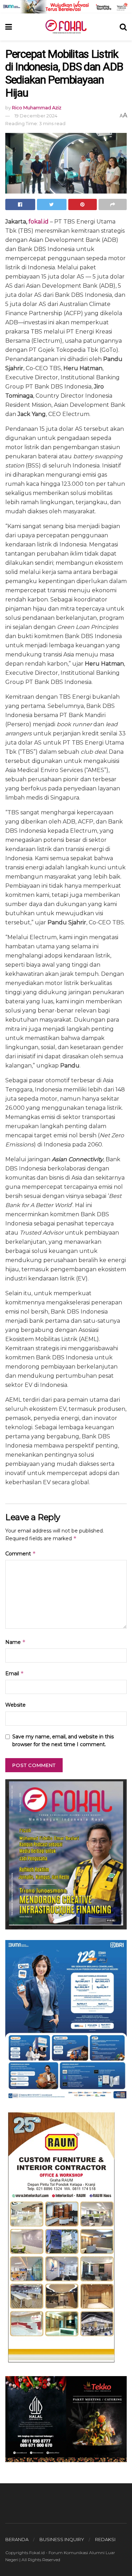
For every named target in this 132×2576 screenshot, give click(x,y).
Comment (21, 1553)
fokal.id (39, 222)
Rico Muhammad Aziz (37, 108)
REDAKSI (105, 2539)
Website (15, 1705)
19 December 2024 (36, 116)
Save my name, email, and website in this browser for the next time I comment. (63, 1740)
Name (15, 1642)
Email (15, 1673)
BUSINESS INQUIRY (62, 2539)
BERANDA (17, 2539)
